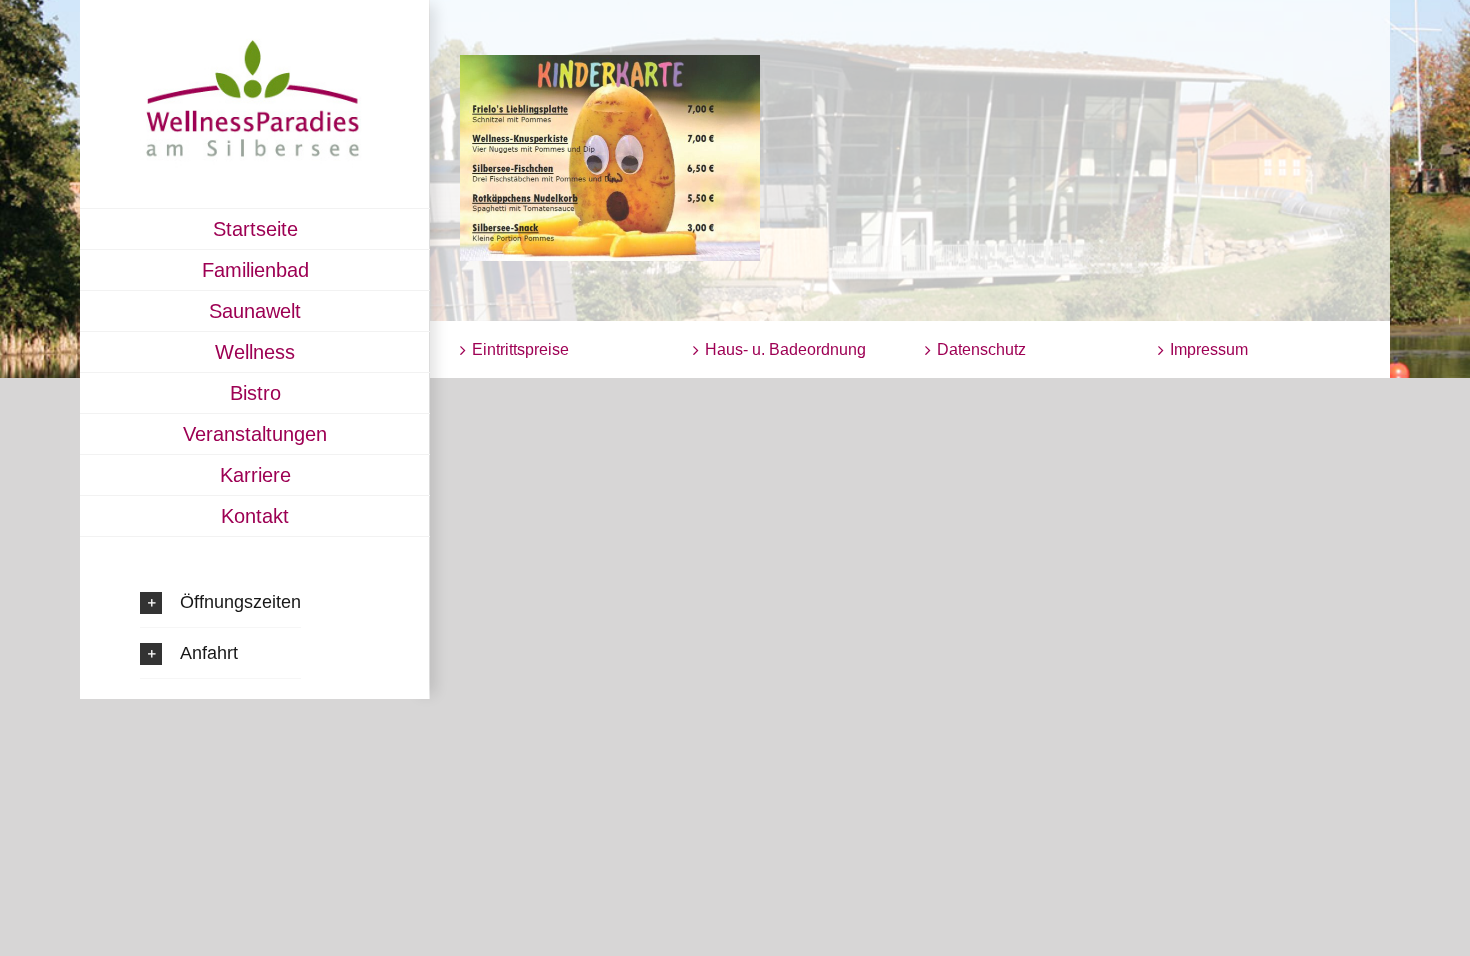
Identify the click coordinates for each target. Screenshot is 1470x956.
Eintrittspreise (520, 349)
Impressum (1209, 349)
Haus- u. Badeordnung (785, 349)
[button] (220, 602)
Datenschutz (981, 349)
